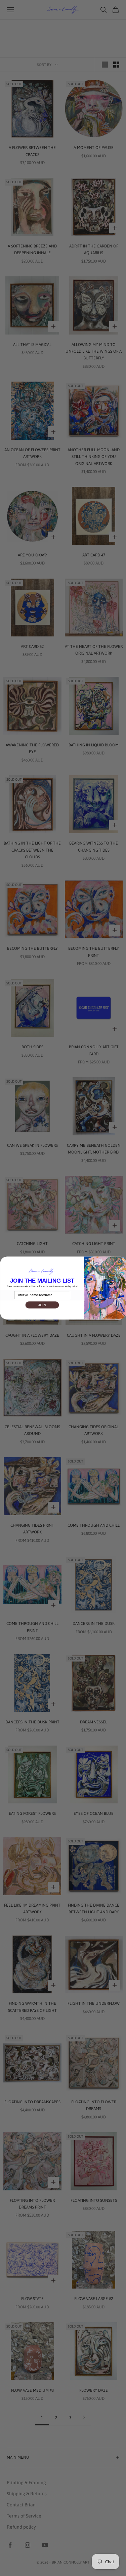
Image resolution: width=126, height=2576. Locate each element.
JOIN (42, 1305)
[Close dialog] (122, 1260)
